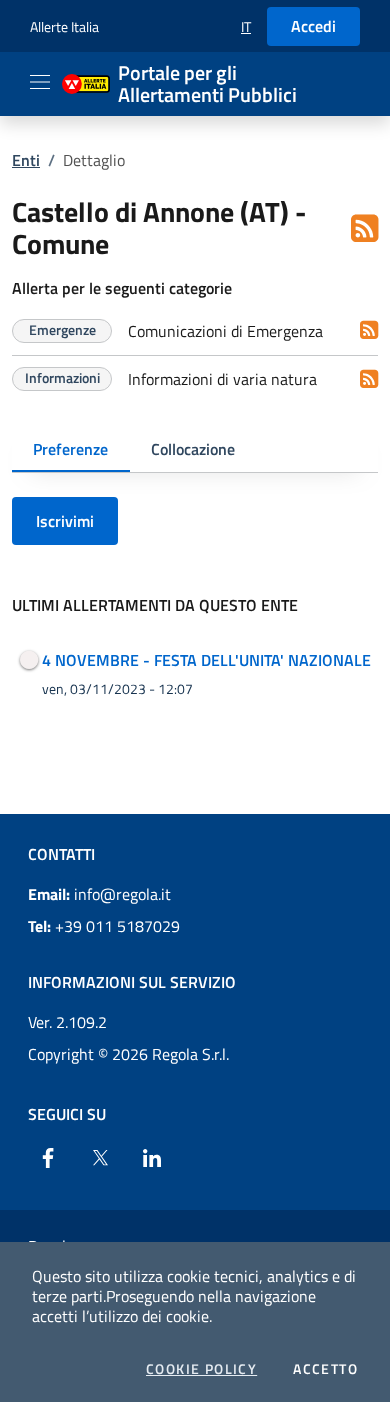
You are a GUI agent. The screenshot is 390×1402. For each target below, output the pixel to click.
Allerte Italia (64, 26)
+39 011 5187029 (104, 926)
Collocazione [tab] (193, 449)
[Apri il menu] (40, 82)
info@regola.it (99, 894)
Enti (26, 160)
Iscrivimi (65, 521)
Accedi (313, 26)
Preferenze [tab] (70, 449)
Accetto (325, 1369)
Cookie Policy (201, 1369)
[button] (246, 26)
